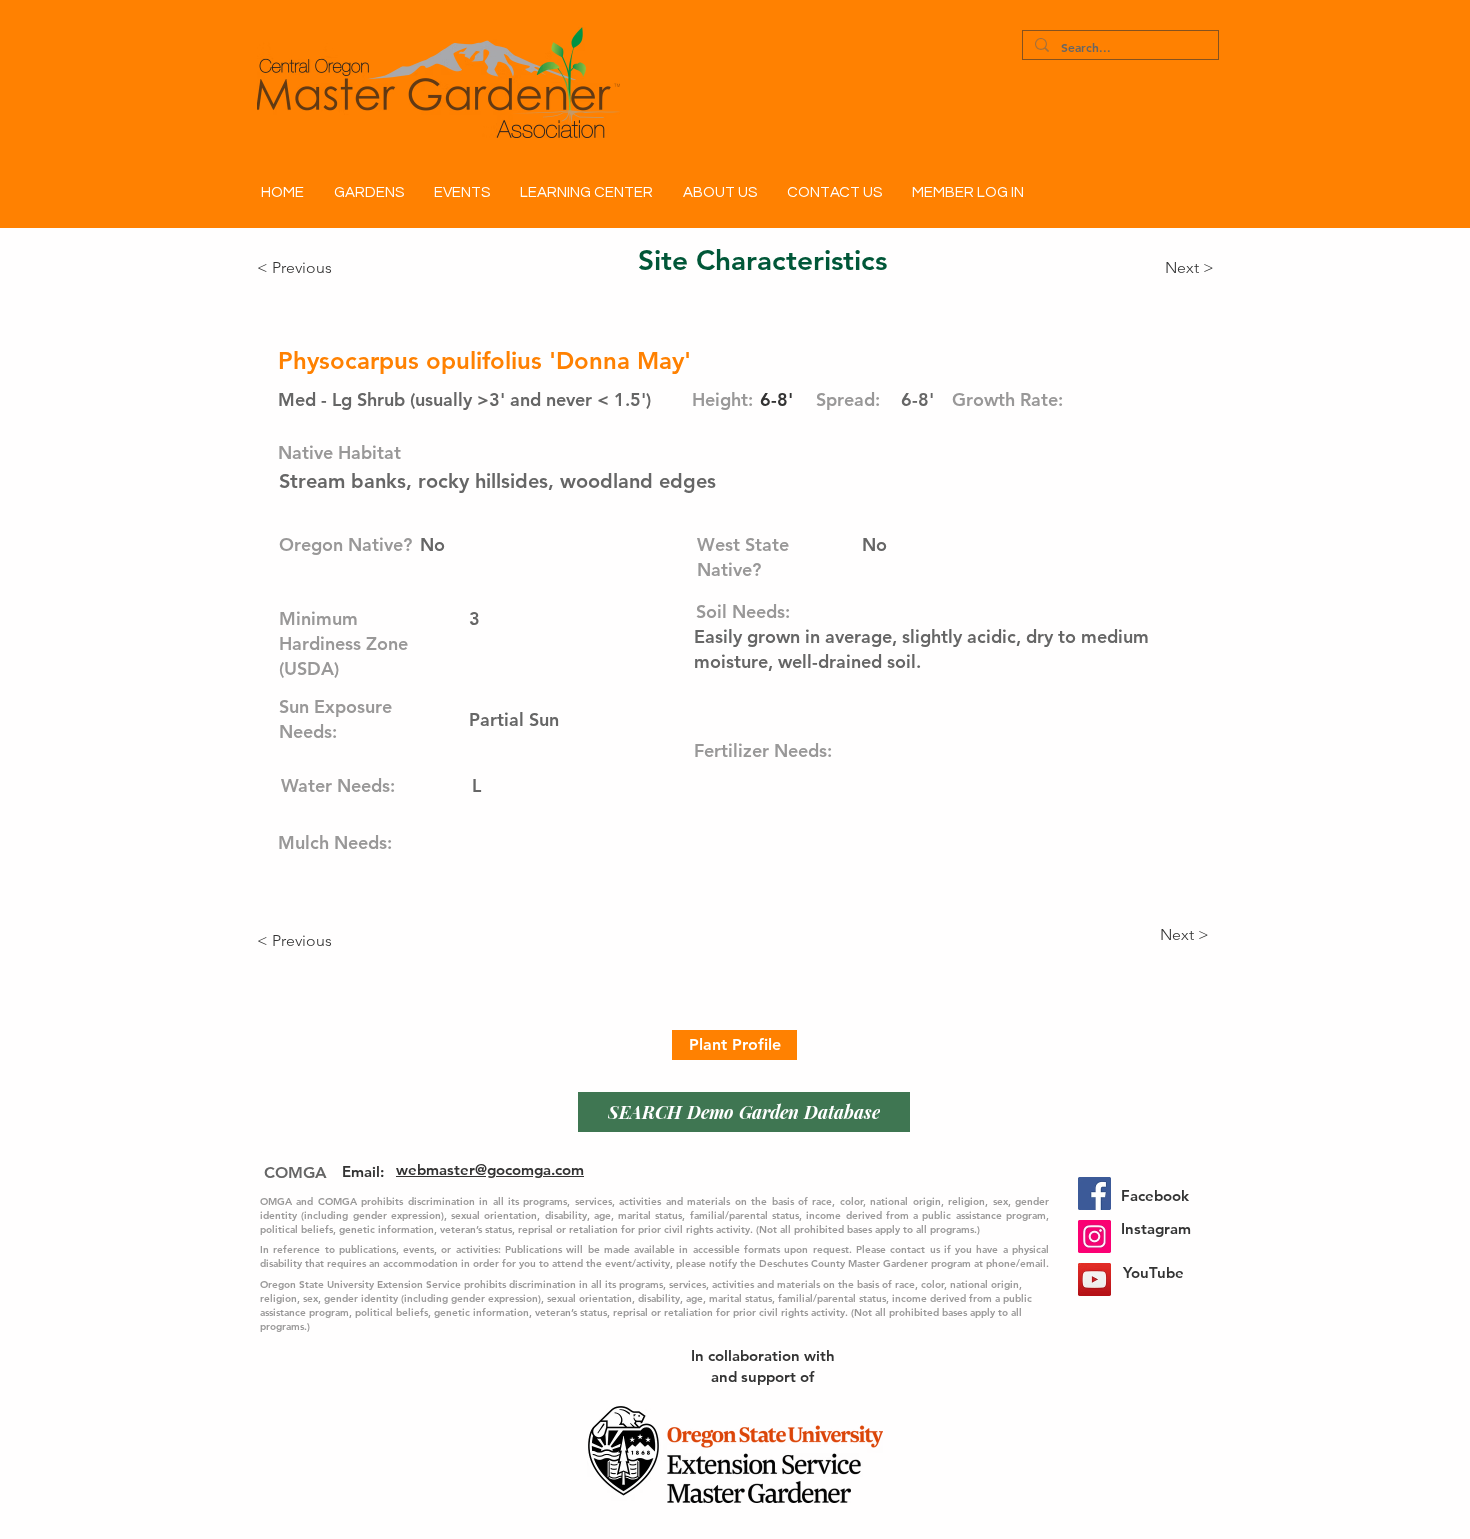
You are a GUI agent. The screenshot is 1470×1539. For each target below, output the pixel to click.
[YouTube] (1094, 1279)
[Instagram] (1094, 1236)
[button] (369, 193)
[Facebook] (1094, 1193)
